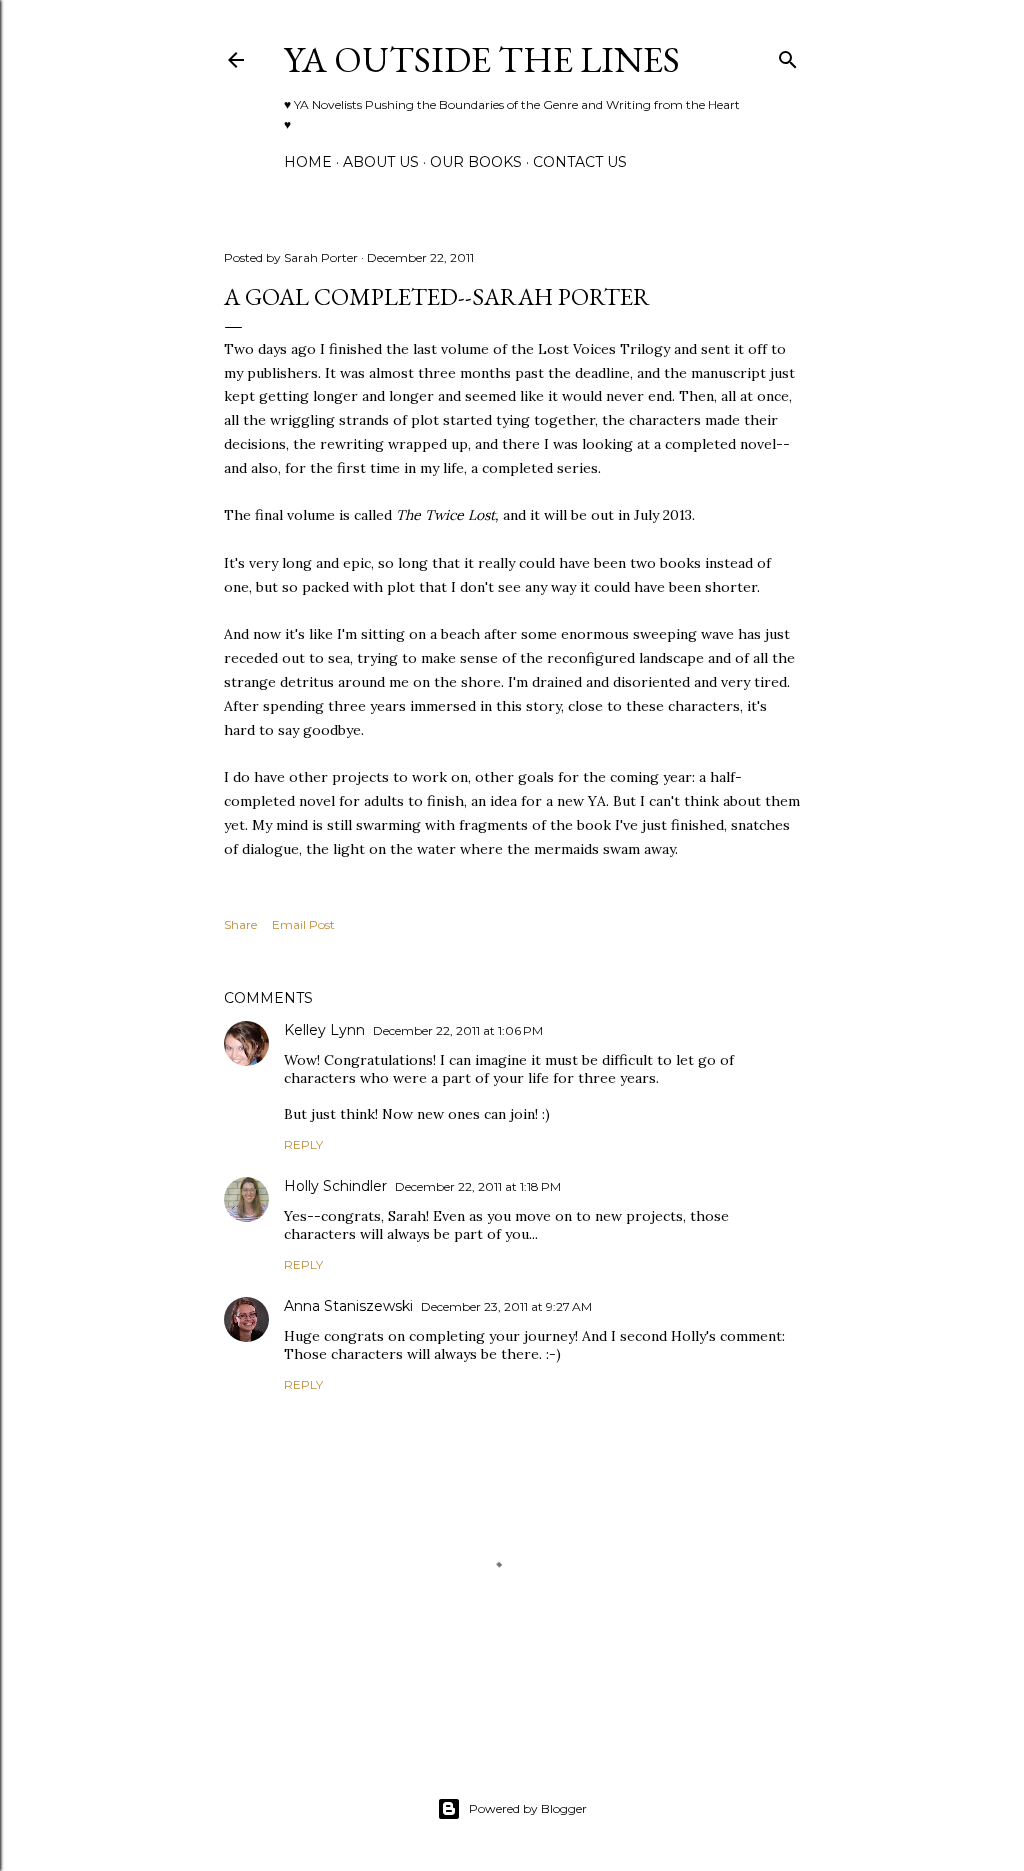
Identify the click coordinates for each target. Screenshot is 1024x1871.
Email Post (303, 924)
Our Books (476, 162)
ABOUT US (381, 162)
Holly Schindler (335, 1186)
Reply (303, 1144)
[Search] (788, 55)
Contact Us (580, 162)
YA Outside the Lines (482, 59)
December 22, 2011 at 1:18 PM (478, 1186)
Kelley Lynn (324, 1030)
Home (308, 162)
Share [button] (240, 924)
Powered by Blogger (528, 1808)
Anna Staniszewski (348, 1306)
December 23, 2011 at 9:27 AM (506, 1306)
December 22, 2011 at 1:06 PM (458, 1030)
